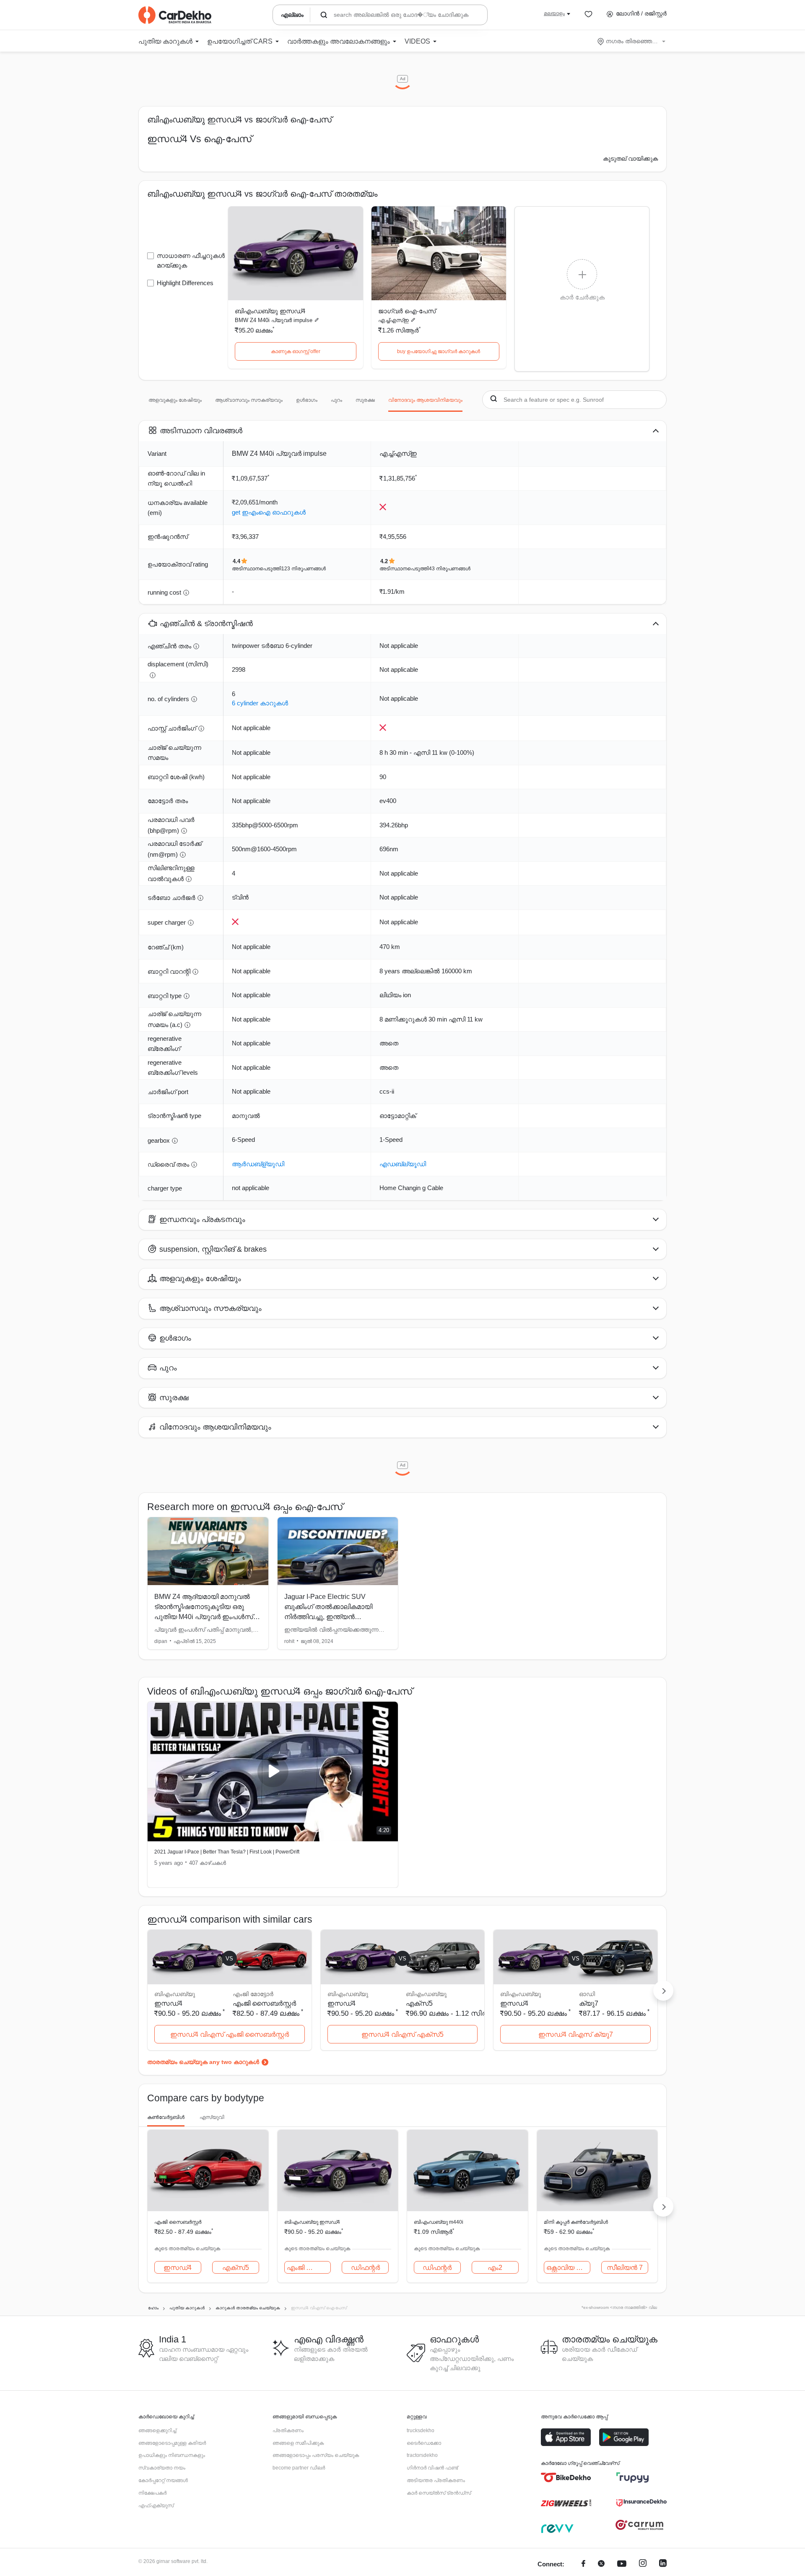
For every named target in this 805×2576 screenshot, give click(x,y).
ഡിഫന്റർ (365, 2268)
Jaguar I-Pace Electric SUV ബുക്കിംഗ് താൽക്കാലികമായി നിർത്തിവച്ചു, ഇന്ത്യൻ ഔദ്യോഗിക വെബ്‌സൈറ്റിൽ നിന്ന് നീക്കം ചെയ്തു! (331, 1617)
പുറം (336, 400)
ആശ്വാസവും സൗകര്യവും (249, 400)
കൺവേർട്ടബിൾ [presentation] (166, 2117)
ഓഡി (587, 1994)
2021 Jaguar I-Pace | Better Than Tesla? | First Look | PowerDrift (227, 1852)
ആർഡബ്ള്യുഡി (258, 1164)
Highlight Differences (185, 283)
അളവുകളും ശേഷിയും (175, 400)
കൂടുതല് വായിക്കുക (630, 159)
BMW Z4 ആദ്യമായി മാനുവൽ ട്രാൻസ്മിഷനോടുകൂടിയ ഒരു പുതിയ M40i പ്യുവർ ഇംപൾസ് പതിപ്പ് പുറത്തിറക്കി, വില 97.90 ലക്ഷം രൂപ (204, 1617)
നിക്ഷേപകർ (152, 2493)
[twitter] (601, 2564)
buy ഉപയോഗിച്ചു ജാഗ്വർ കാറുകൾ (439, 351)
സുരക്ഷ (365, 400)
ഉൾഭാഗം (307, 400)
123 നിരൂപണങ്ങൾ (304, 569)
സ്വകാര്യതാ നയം (162, 2468)
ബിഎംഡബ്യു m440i (439, 2222)
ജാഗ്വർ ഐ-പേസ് (407, 311)
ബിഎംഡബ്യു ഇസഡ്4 (270, 311)
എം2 (495, 2268)
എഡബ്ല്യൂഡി (403, 1164)
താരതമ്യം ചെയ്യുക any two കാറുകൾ (203, 2062)
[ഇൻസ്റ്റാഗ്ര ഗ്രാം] (643, 2564)
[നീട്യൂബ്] (622, 2564)
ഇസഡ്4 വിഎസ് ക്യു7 (576, 2034)
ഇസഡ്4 (178, 2268)
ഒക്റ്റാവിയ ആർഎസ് (569, 2268)
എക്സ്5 (419, 2003)
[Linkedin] (663, 2564)
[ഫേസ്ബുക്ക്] (583, 2564)
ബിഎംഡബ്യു (426, 1994)
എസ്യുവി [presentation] (212, 2117)
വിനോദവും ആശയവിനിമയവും (425, 400)
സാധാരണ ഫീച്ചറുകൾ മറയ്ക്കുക (191, 260)
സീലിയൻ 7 (625, 2268)
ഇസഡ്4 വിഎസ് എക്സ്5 (402, 2034)
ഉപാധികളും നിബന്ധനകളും (172, 2455)
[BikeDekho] (566, 2477)
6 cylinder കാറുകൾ (260, 703)
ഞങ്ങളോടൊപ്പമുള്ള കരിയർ (172, 2443)
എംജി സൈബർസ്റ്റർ (264, 2003)
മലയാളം (554, 13)
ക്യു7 (589, 2003)
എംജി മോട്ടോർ (253, 1994)
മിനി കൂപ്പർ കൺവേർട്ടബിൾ (576, 2222)
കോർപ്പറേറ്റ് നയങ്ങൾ (163, 2480)
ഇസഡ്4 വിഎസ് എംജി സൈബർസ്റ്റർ (230, 2034)
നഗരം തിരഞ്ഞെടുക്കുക (632, 41)
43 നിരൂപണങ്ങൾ (450, 569)
